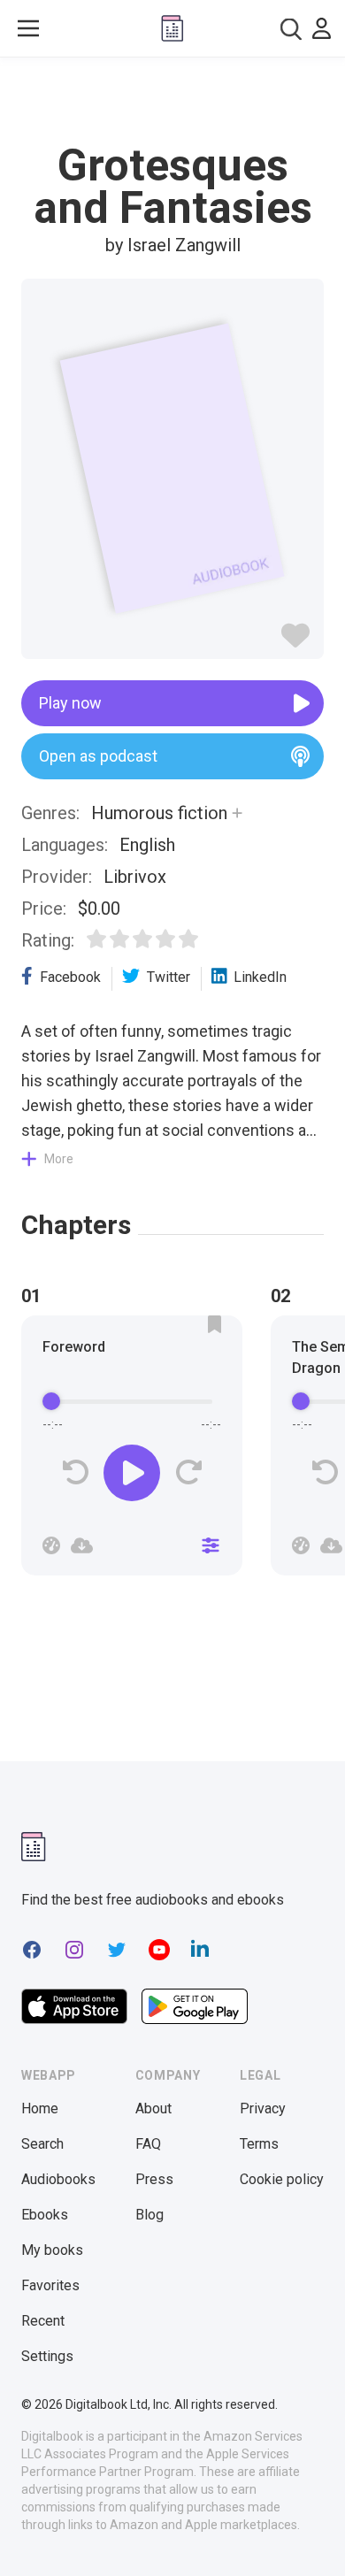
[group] (132, 1451)
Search (42, 2144)
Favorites (50, 2285)
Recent (43, 2321)
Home (40, 2108)
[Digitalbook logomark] (34, 1847)
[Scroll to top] (313, 2537)
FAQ (148, 2144)
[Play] (132, 1473)
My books (52, 2250)
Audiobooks (58, 2179)
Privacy (263, 2108)
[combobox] (291, 29)
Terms (259, 2144)
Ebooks (45, 2215)
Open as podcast (98, 756)
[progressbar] (132, 1402)
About (153, 2108)
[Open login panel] (322, 28)
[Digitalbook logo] (172, 28)
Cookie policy (282, 2179)
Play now (70, 703)
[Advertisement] (172, 101)
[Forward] (188, 1472)
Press (154, 2179)
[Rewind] (76, 1472)
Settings (47, 2356)
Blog (149, 2215)
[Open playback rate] (51, 1545)
